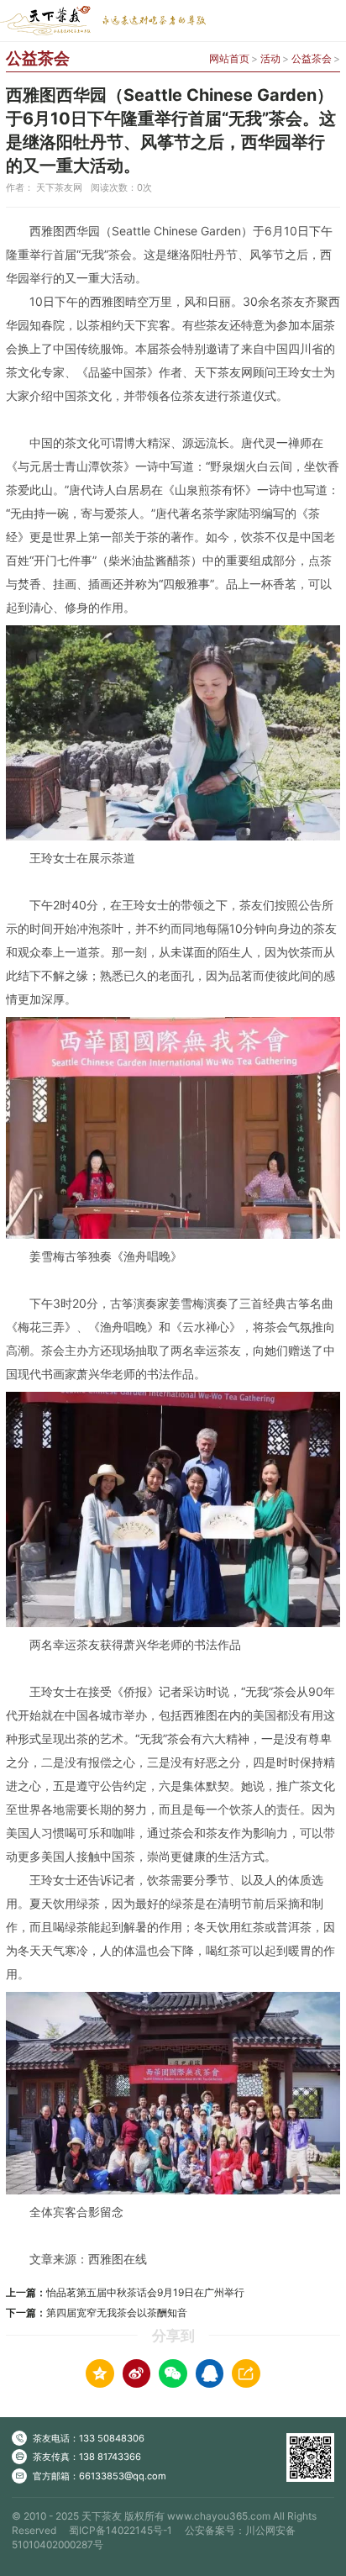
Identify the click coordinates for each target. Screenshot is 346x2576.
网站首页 (229, 58)
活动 (270, 58)
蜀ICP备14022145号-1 (121, 2530)
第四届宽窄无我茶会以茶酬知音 (117, 2313)
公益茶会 (312, 58)
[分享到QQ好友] (210, 2373)
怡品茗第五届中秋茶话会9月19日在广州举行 (145, 2292)
